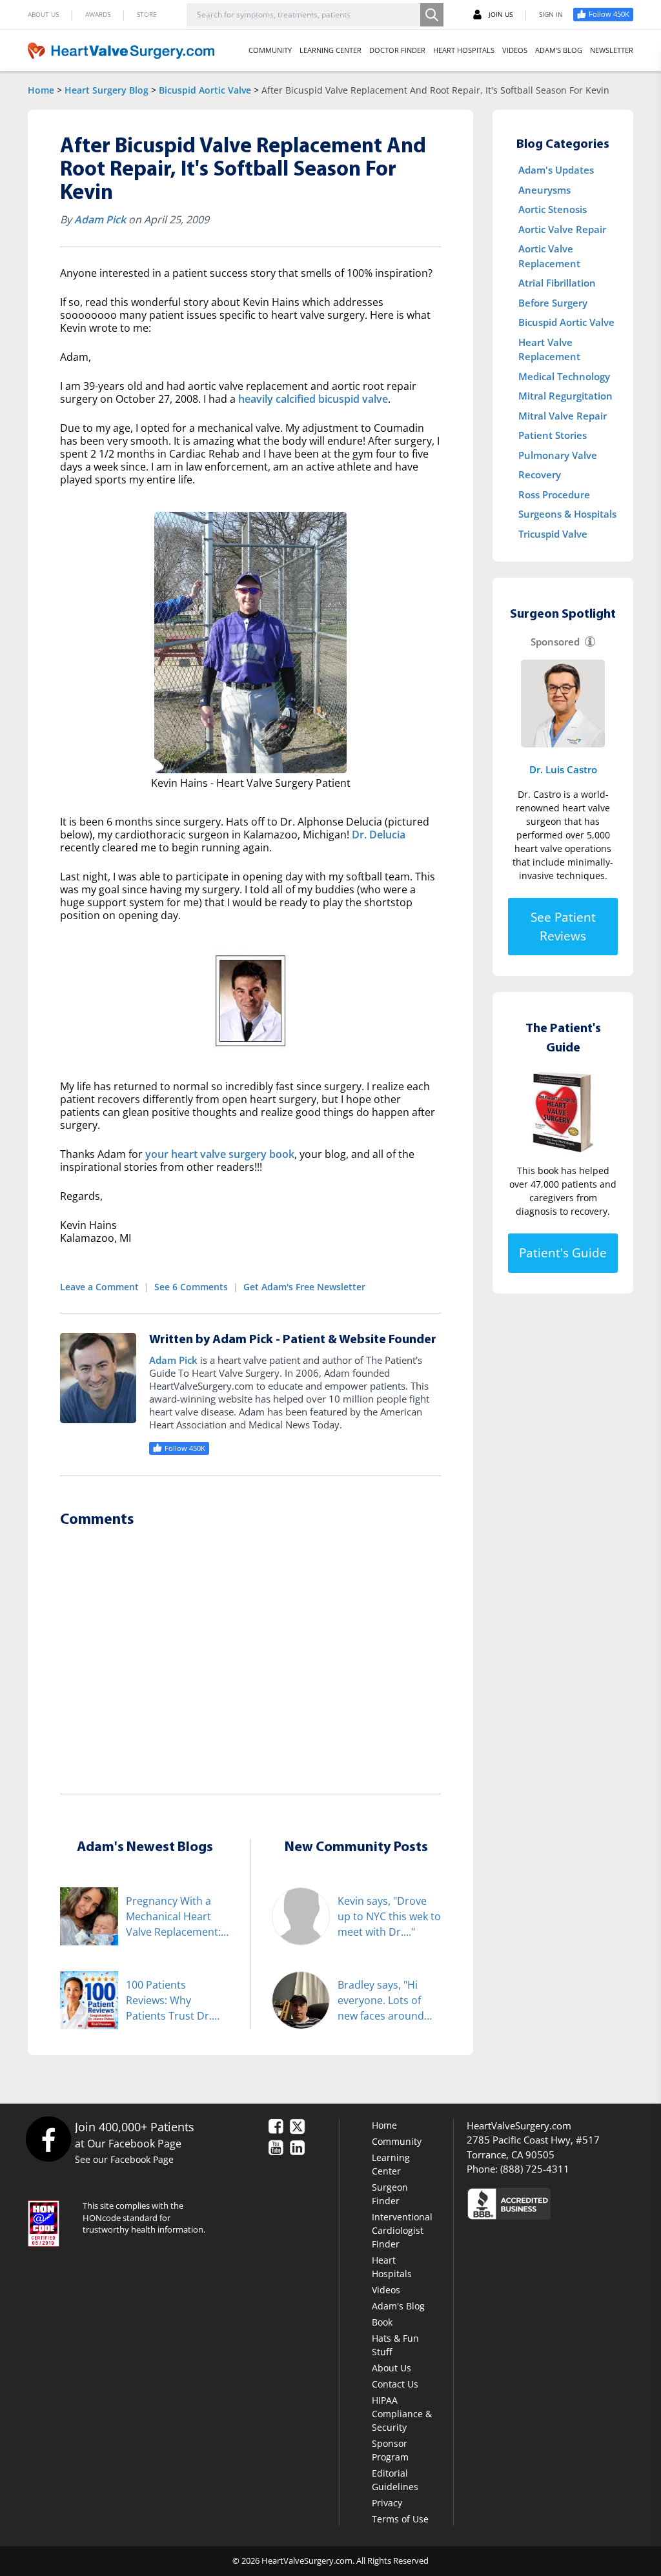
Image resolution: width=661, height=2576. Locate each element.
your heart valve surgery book (220, 1154)
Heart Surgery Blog (107, 90)
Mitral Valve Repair (563, 416)
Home (41, 90)
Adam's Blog (398, 2306)
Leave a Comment (99, 1287)
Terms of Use (400, 2519)
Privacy (387, 2503)
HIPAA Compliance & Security (402, 2414)
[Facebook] (48, 2139)
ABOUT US (43, 14)
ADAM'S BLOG (559, 50)
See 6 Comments (191, 1287)
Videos (386, 2290)
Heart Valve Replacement (549, 350)
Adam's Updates (556, 170)
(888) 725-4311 (535, 2169)
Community (397, 2141)
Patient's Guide (563, 1253)
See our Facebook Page (124, 2159)
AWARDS (98, 14)
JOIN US (501, 14)
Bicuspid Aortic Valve (205, 90)
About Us (392, 2368)
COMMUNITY (270, 50)
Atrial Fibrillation (557, 283)
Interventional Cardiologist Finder (402, 2230)
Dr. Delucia (379, 835)
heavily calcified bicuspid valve (313, 399)
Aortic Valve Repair (562, 229)
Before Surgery (553, 303)
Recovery (540, 474)
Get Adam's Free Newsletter (304, 1287)
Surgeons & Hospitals (567, 514)
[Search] (432, 15)
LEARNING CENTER (330, 50)
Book (382, 2322)
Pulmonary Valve (558, 455)
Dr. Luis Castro (563, 769)
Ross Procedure (554, 494)
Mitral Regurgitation (565, 396)
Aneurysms (544, 190)
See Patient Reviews (563, 927)
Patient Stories (553, 435)
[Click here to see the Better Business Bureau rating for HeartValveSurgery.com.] (550, 2203)
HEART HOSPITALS (464, 50)
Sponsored (555, 642)
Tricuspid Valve (553, 534)
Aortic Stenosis (553, 209)
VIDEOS (515, 50)
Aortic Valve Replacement (549, 256)
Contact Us (395, 2384)
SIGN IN (551, 14)
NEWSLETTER (612, 50)
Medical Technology (564, 376)
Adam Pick (100, 219)
